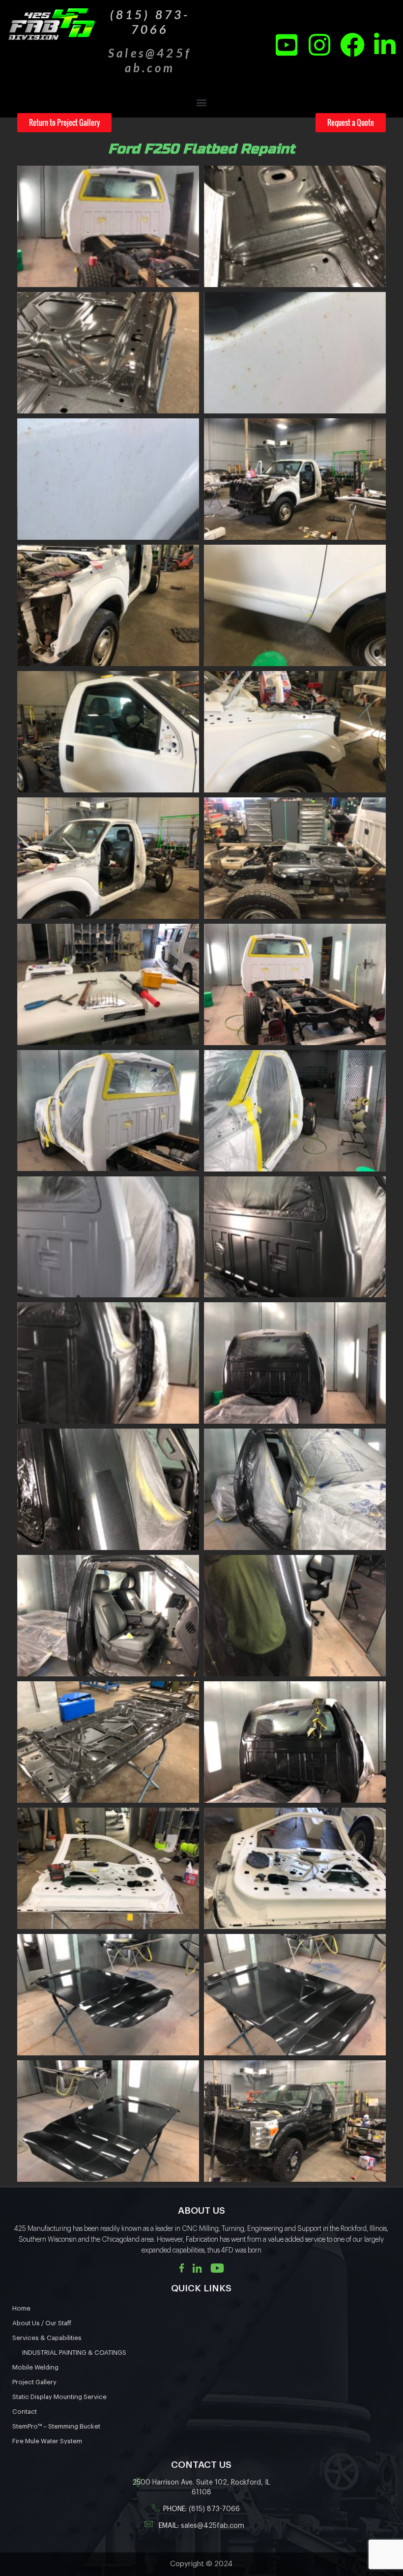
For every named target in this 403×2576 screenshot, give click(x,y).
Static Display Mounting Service (59, 2397)
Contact (25, 2412)
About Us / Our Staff (42, 2323)
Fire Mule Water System (47, 2441)
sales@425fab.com (213, 2526)
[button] (202, 102)
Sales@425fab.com (150, 60)
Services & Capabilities (47, 2338)
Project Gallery (34, 2382)
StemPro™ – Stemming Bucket (56, 2426)
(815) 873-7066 (214, 2509)
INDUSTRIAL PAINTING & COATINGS (74, 2353)
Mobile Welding (35, 2367)
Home (21, 2308)
